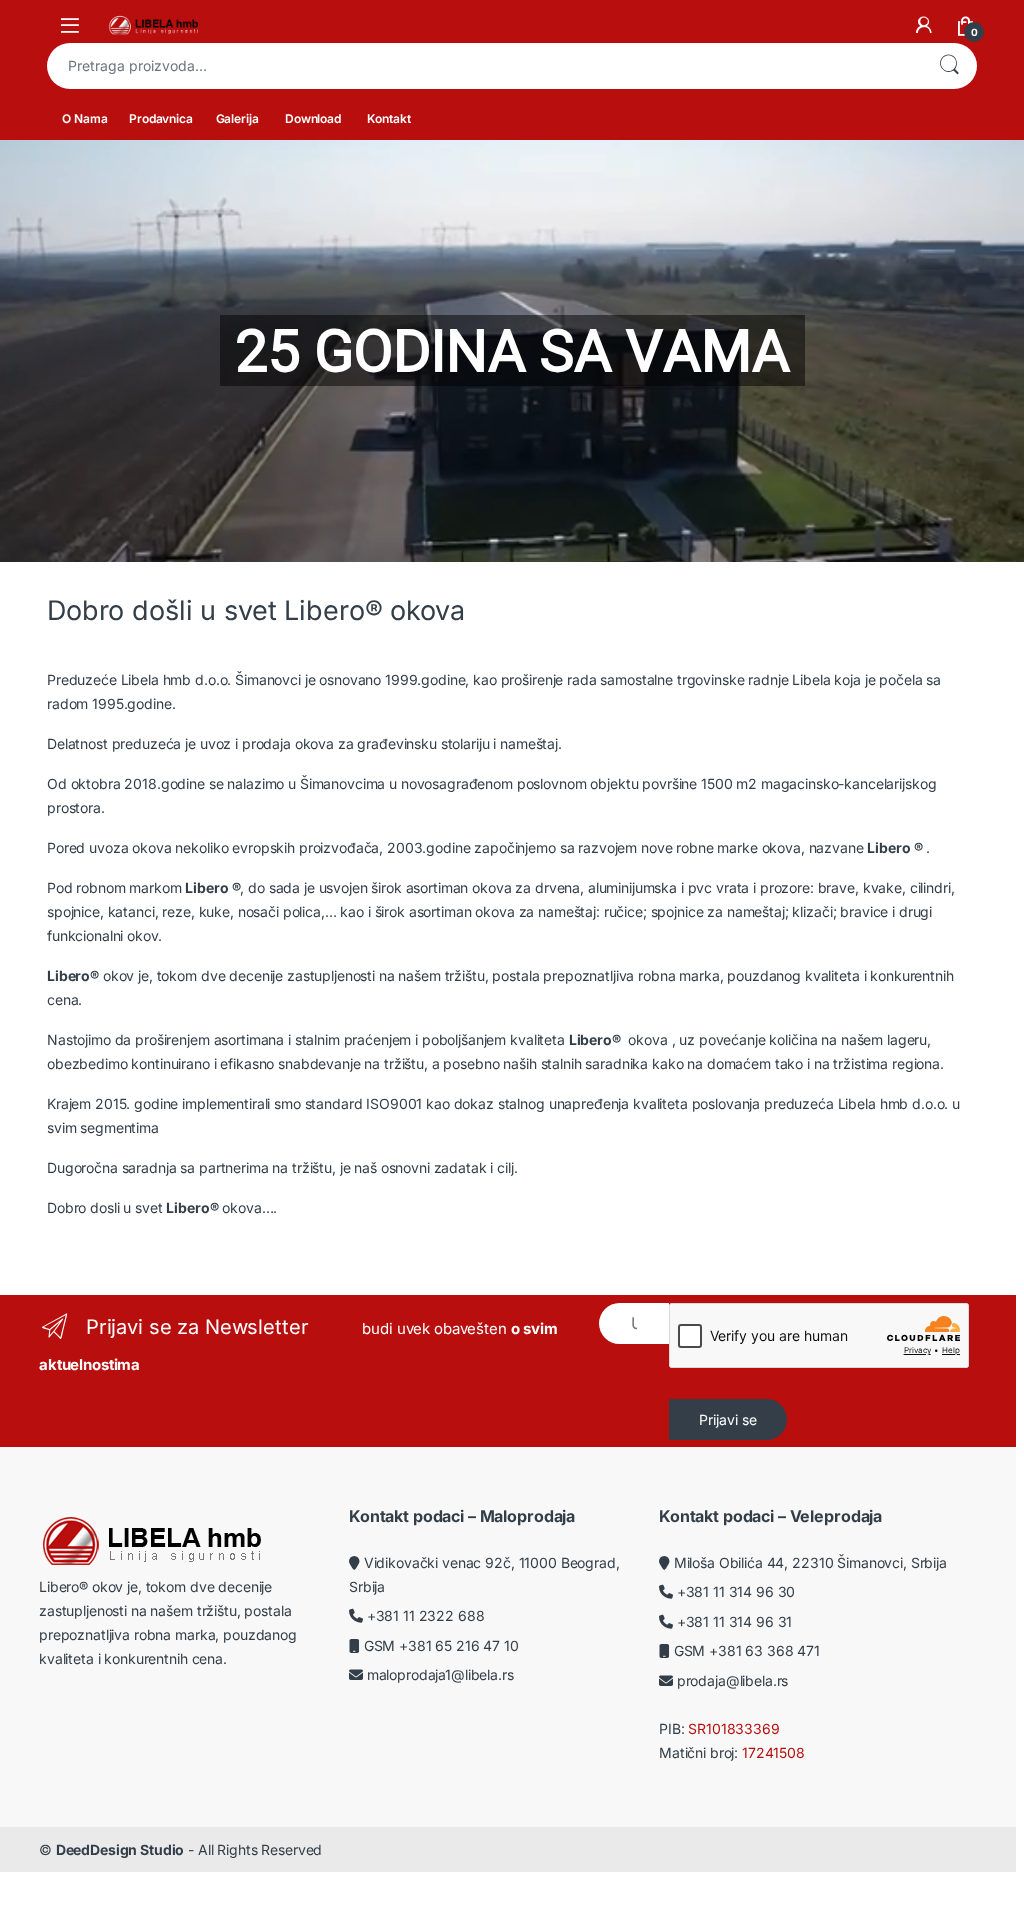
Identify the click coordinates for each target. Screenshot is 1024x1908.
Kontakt (388, 118)
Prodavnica (161, 118)
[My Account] (924, 25)
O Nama (84, 118)
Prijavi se (728, 1419)
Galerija (237, 118)
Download (313, 118)
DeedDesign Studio (120, 1849)
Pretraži (949, 66)
